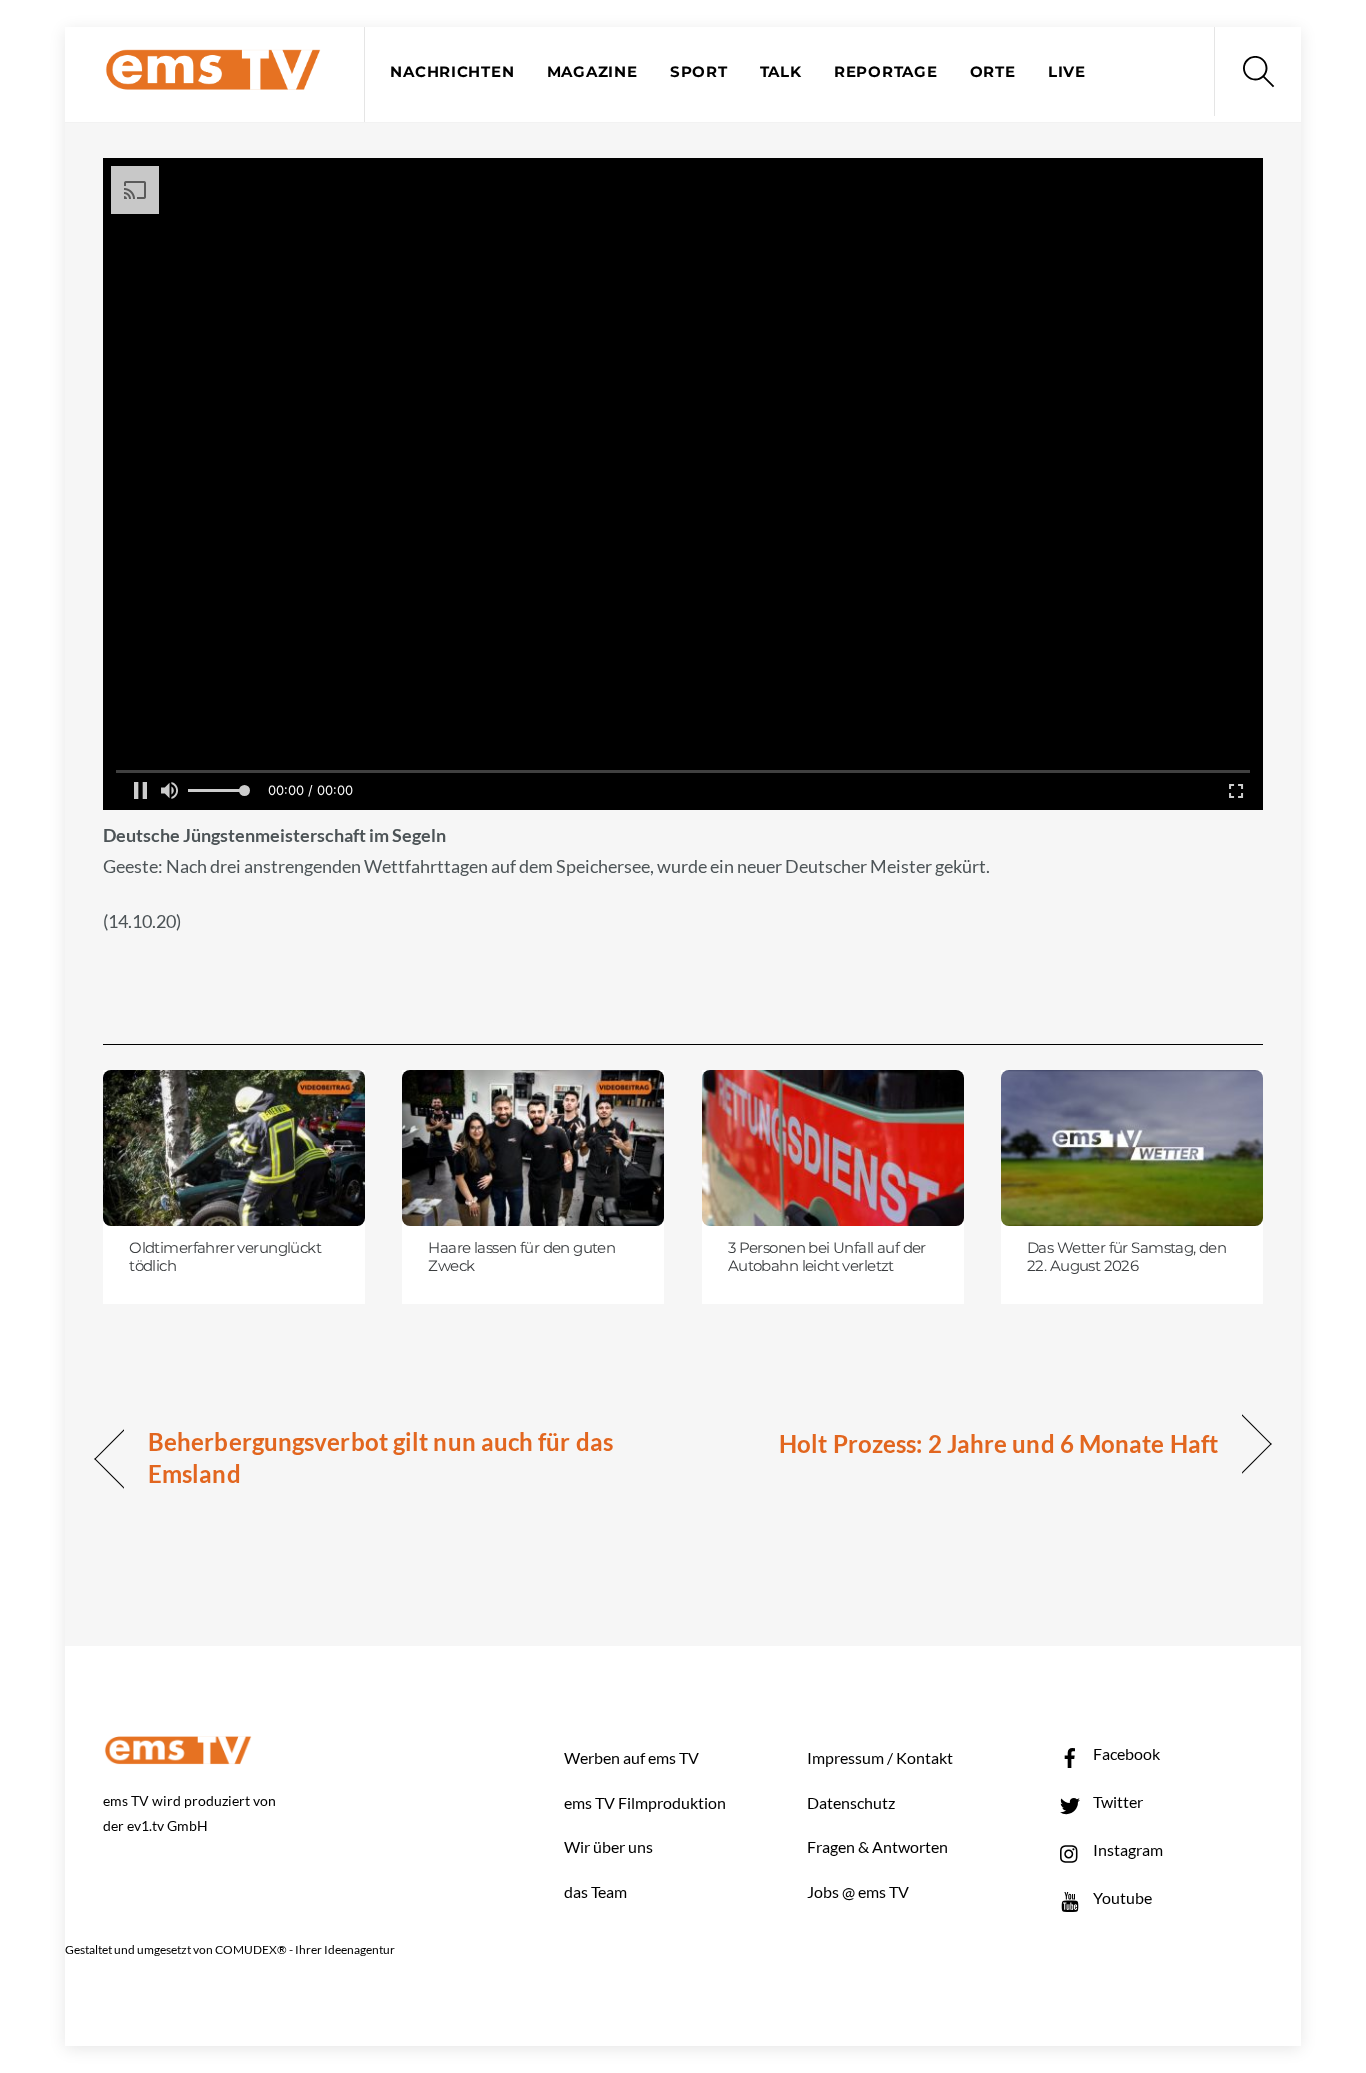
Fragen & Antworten (877, 1846)
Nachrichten (452, 72)
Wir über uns (608, 1846)
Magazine (592, 72)
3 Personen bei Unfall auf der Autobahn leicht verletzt (827, 1257)
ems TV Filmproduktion (645, 1802)
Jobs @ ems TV (858, 1891)
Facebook (1125, 1753)
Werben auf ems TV (631, 1757)
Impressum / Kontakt (880, 1757)
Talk (781, 72)
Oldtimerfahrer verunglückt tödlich (225, 1257)
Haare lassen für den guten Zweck (521, 1257)
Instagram (1126, 1849)
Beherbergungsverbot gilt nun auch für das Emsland (380, 1457)
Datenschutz (851, 1802)
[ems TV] (213, 78)
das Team (595, 1891)
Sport (699, 72)
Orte (993, 72)
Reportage (886, 72)
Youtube (1121, 1897)
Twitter (1116, 1801)
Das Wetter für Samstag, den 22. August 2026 (1126, 1257)
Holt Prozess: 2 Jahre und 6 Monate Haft (998, 1443)
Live (1067, 72)
